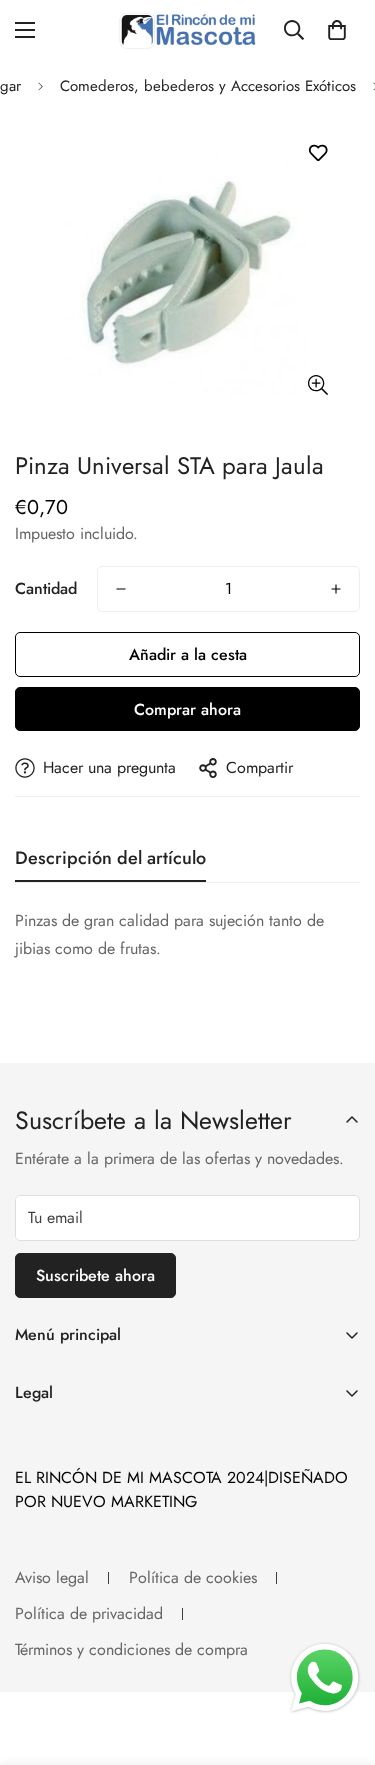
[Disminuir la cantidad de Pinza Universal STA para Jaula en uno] (121, 589)
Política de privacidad (89, 1613)
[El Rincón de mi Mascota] (187, 30)
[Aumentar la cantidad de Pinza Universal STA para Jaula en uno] (336, 589)
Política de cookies (193, 1577)
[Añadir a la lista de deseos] (317, 153)
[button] (337, 30)
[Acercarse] (317, 384)
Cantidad (46, 588)
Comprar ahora (187, 709)
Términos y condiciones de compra (131, 1649)
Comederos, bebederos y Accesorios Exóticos (208, 86)
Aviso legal (52, 1577)
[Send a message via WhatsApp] (325, 1678)
